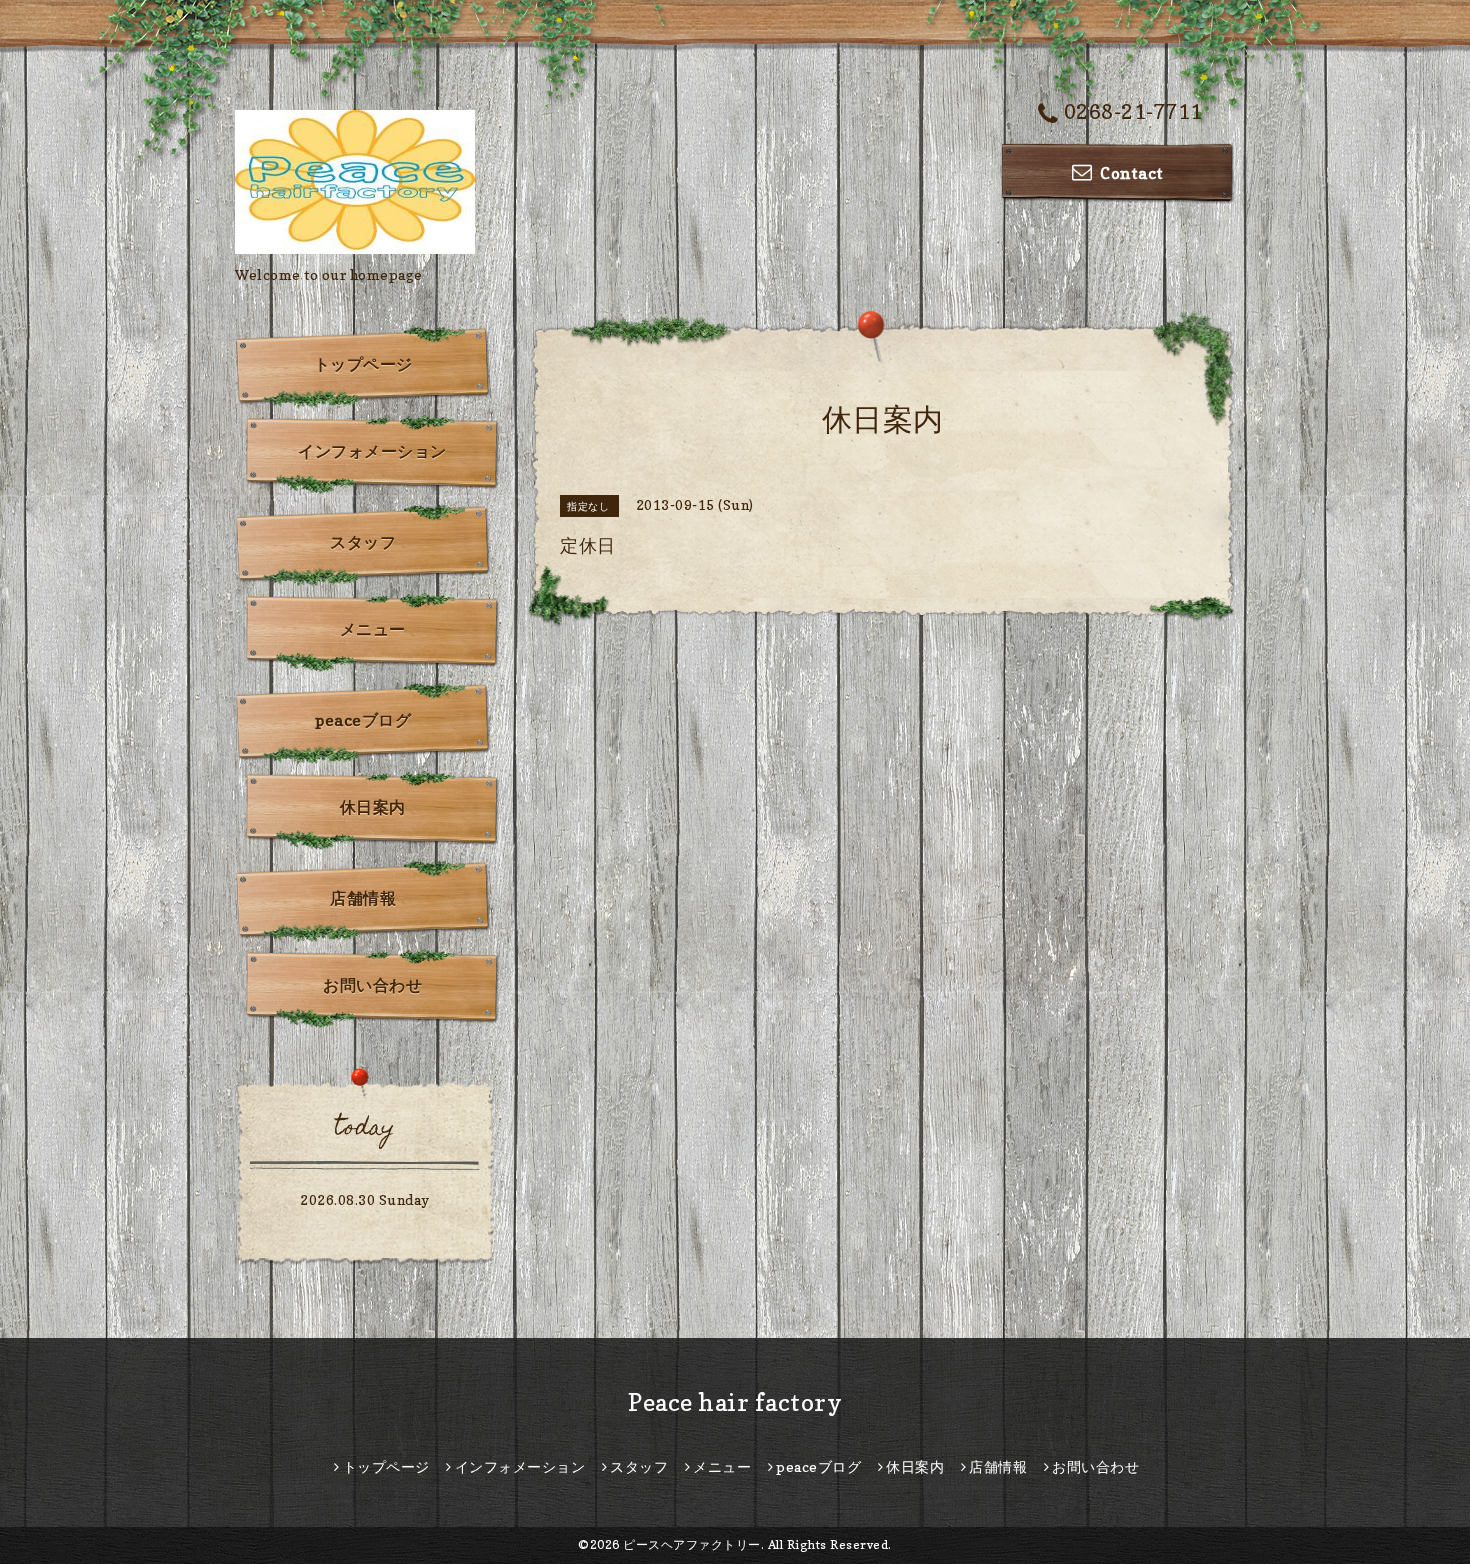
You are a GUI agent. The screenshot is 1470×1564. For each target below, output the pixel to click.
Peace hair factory (735, 1402)
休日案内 (373, 807)
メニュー (373, 629)
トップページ (363, 364)
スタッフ (363, 542)
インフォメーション (372, 451)
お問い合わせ (372, 985)
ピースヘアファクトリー (692, 1544)
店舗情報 (363, 898)
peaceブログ (363, 720)
